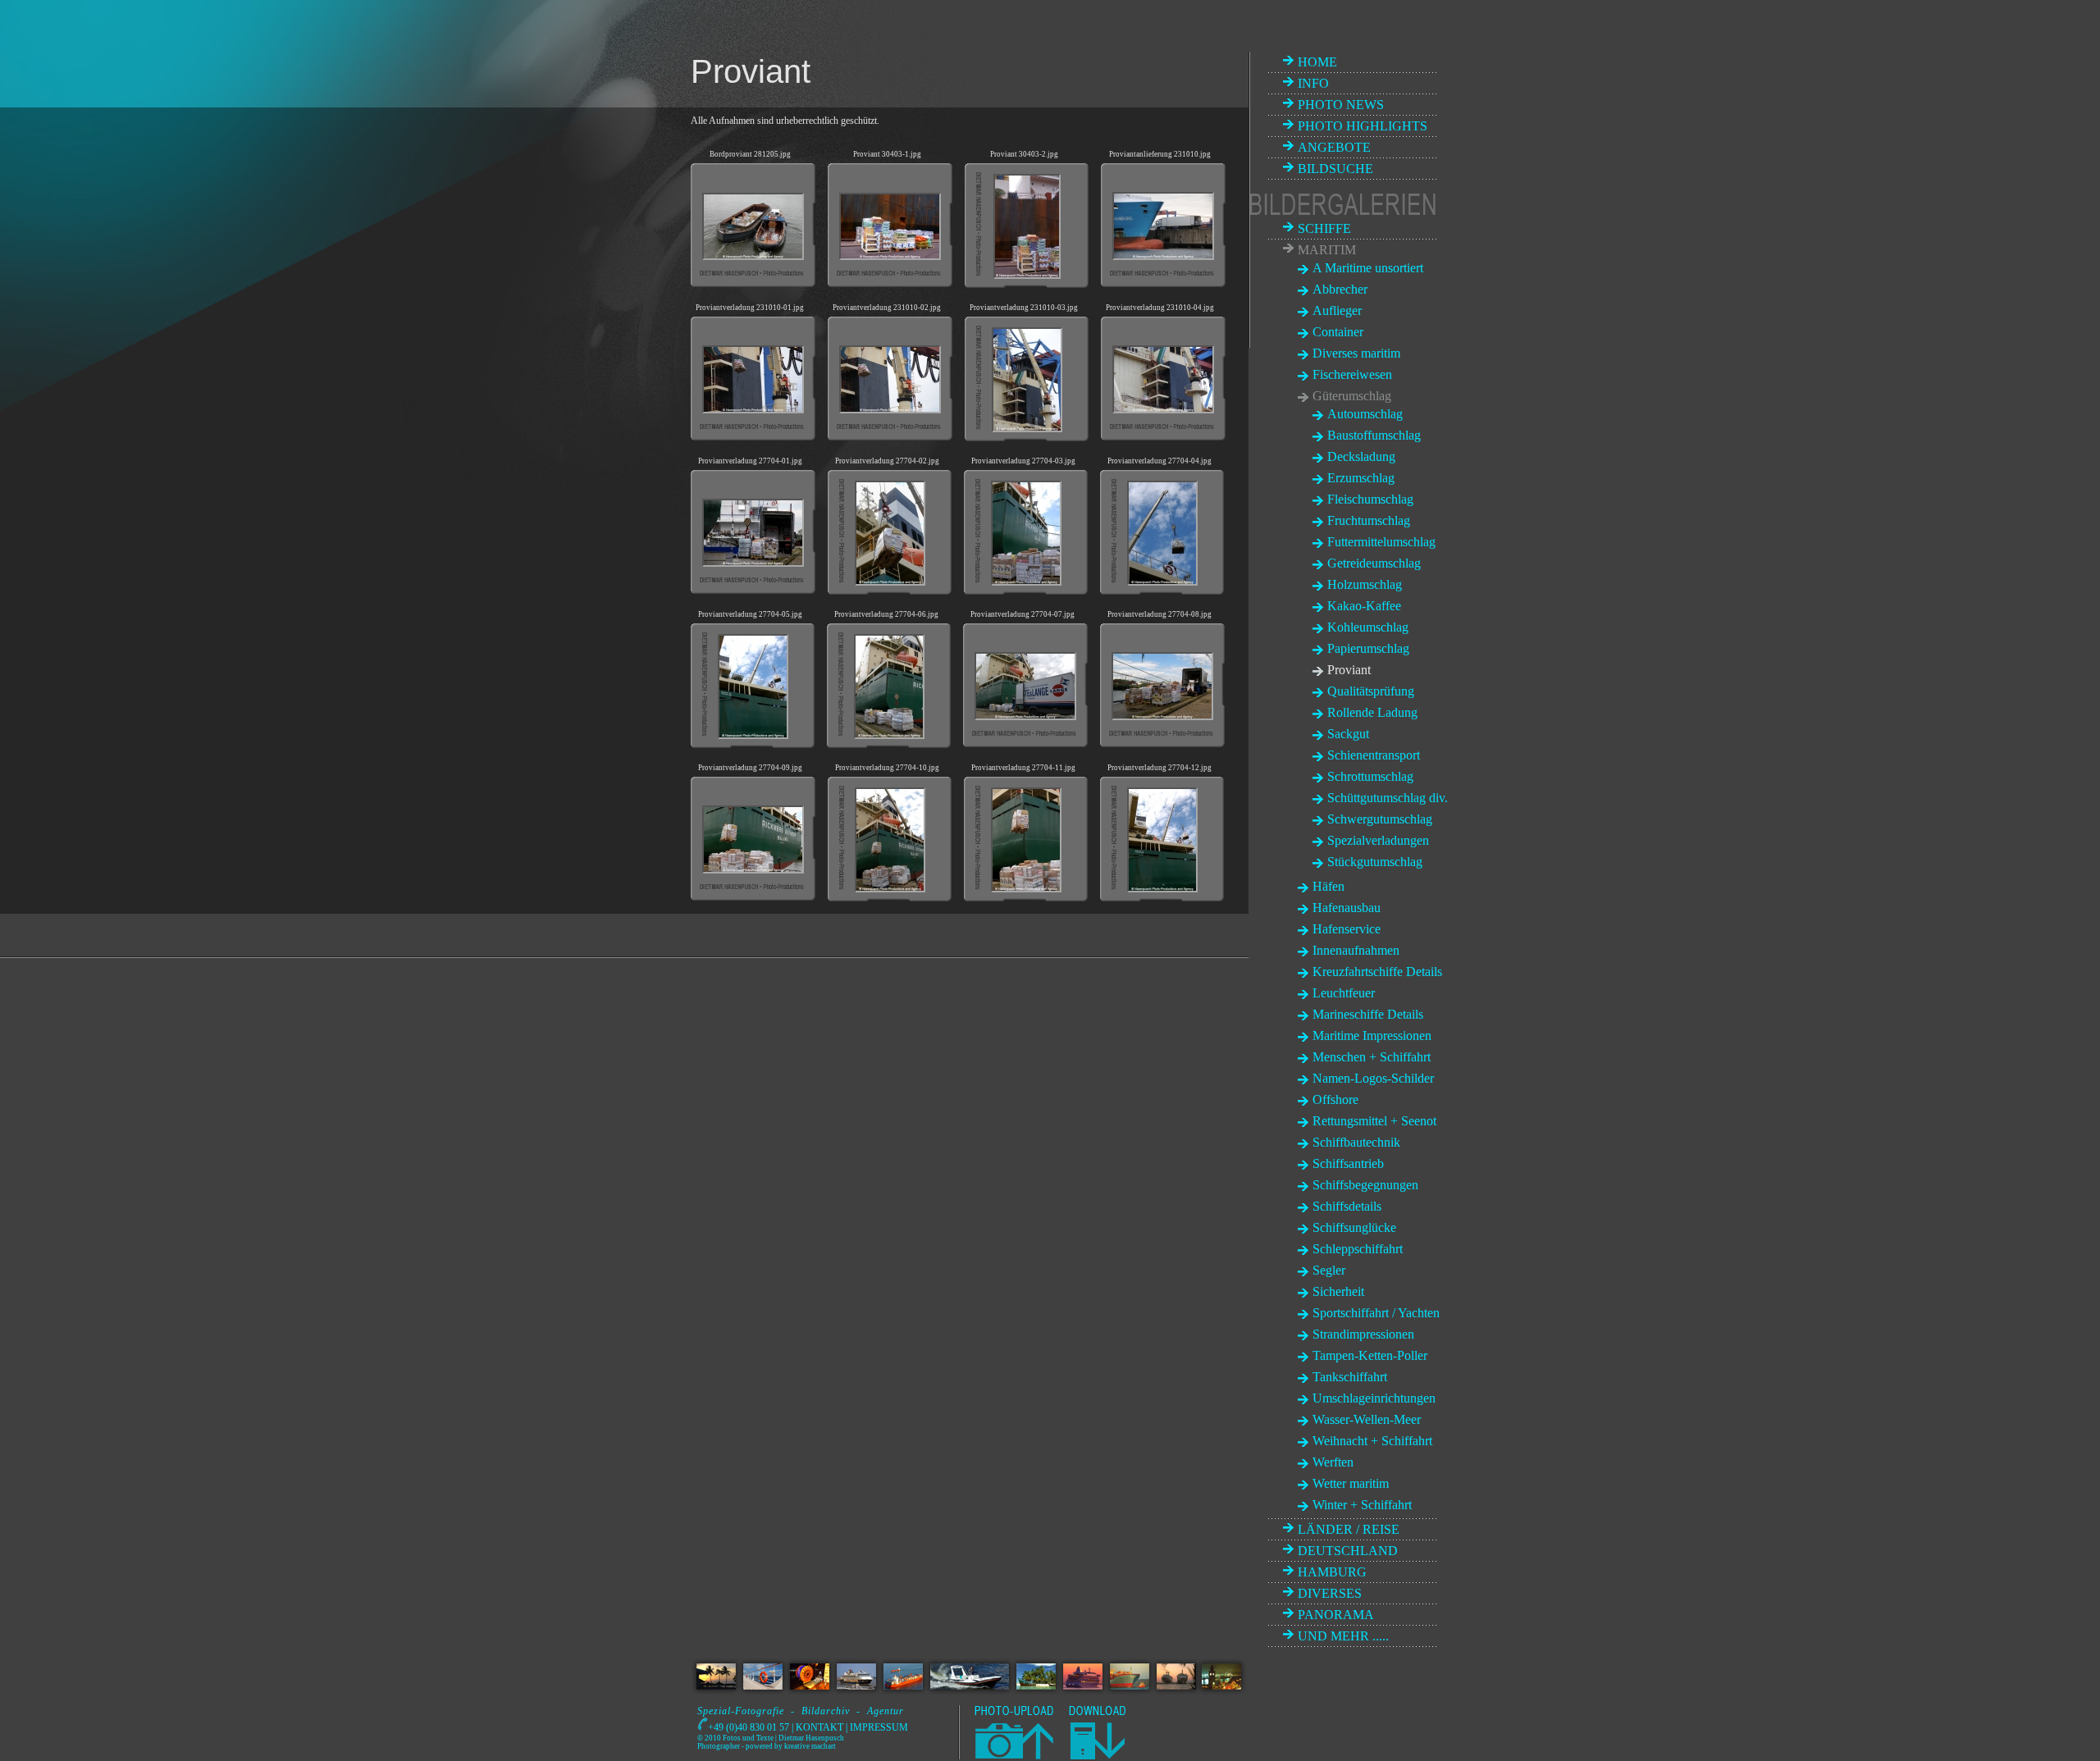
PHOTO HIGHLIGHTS (1363, 126)
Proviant (1349, 670)
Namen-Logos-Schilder (1373, 1078)
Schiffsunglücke (1354, 1227)
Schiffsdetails (1347, 1206)
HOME (1317, 62)
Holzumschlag (1365, 584)
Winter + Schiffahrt (1362, 1505)
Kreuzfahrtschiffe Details (1377, 972)
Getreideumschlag (1374, 563)
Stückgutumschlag (1375, 862)
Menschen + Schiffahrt (1372, 1057)
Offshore (1335, 1099)
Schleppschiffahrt (1358, 1249)
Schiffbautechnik (1356, 1142)
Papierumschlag (1368, 648)
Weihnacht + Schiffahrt (1372, 1441)
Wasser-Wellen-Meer (1367, 1419)
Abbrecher (1340, 289)
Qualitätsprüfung (1371, 691)
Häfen (1328, 886)
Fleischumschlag (1370, 499)
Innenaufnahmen (1356, 950)
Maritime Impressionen (1372, 1036)
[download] (1097, 1756)
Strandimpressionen (1363, 1334)
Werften (1333, 1462)
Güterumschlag (1352, 396)
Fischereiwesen (1352, 374)
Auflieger (1337, 310)
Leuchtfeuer (1344, 993)
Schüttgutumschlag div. (1388, 798)
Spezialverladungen (1378, 840)
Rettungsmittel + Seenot (1374, 1121)
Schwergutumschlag (1380, 819)
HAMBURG (1332, 1572)
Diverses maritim (1356, 353)
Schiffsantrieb (1348, 1163)
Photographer (719, 1746)
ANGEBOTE (1334, 147)
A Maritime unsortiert (1368, 268)
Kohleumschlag (1368, 627)
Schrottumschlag (1370, 776)
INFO (1313, 83)
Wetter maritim (1351, 1483)
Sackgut (1348, 734)
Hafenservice (1347, 929)
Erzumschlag (1361, 478)
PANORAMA (1336, 1615)
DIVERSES (1330, 1593)
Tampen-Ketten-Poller (1370, 1355)
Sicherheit (1338, 1291)
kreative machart (810, 1746)
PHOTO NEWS (1341, 105)
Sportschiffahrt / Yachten (1376, 1313)
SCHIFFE (1324, 228)
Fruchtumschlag (1369, 520)
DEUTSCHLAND (1348, 1551)
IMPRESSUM (879, 1727)
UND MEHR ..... (1343, 1636)
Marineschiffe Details (1368, 1014)
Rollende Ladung (1372, 712)
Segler (1329, 1270)
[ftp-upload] (1013, 1756)
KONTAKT (819, 1727)
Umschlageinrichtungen (1374, 1398)
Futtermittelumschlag (1381, 542)
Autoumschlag (1365, 414)
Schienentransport (1374, 755)
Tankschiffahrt (1350, 1377)
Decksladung (1361, 456)
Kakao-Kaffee (1364, 606)
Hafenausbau (1347, 908)
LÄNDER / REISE (1349, 1529)
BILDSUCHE (1335, 169)
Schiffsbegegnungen (1365, 1185)
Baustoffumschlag (1374, 435)
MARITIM (1327, 250)
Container (1338, 332)
